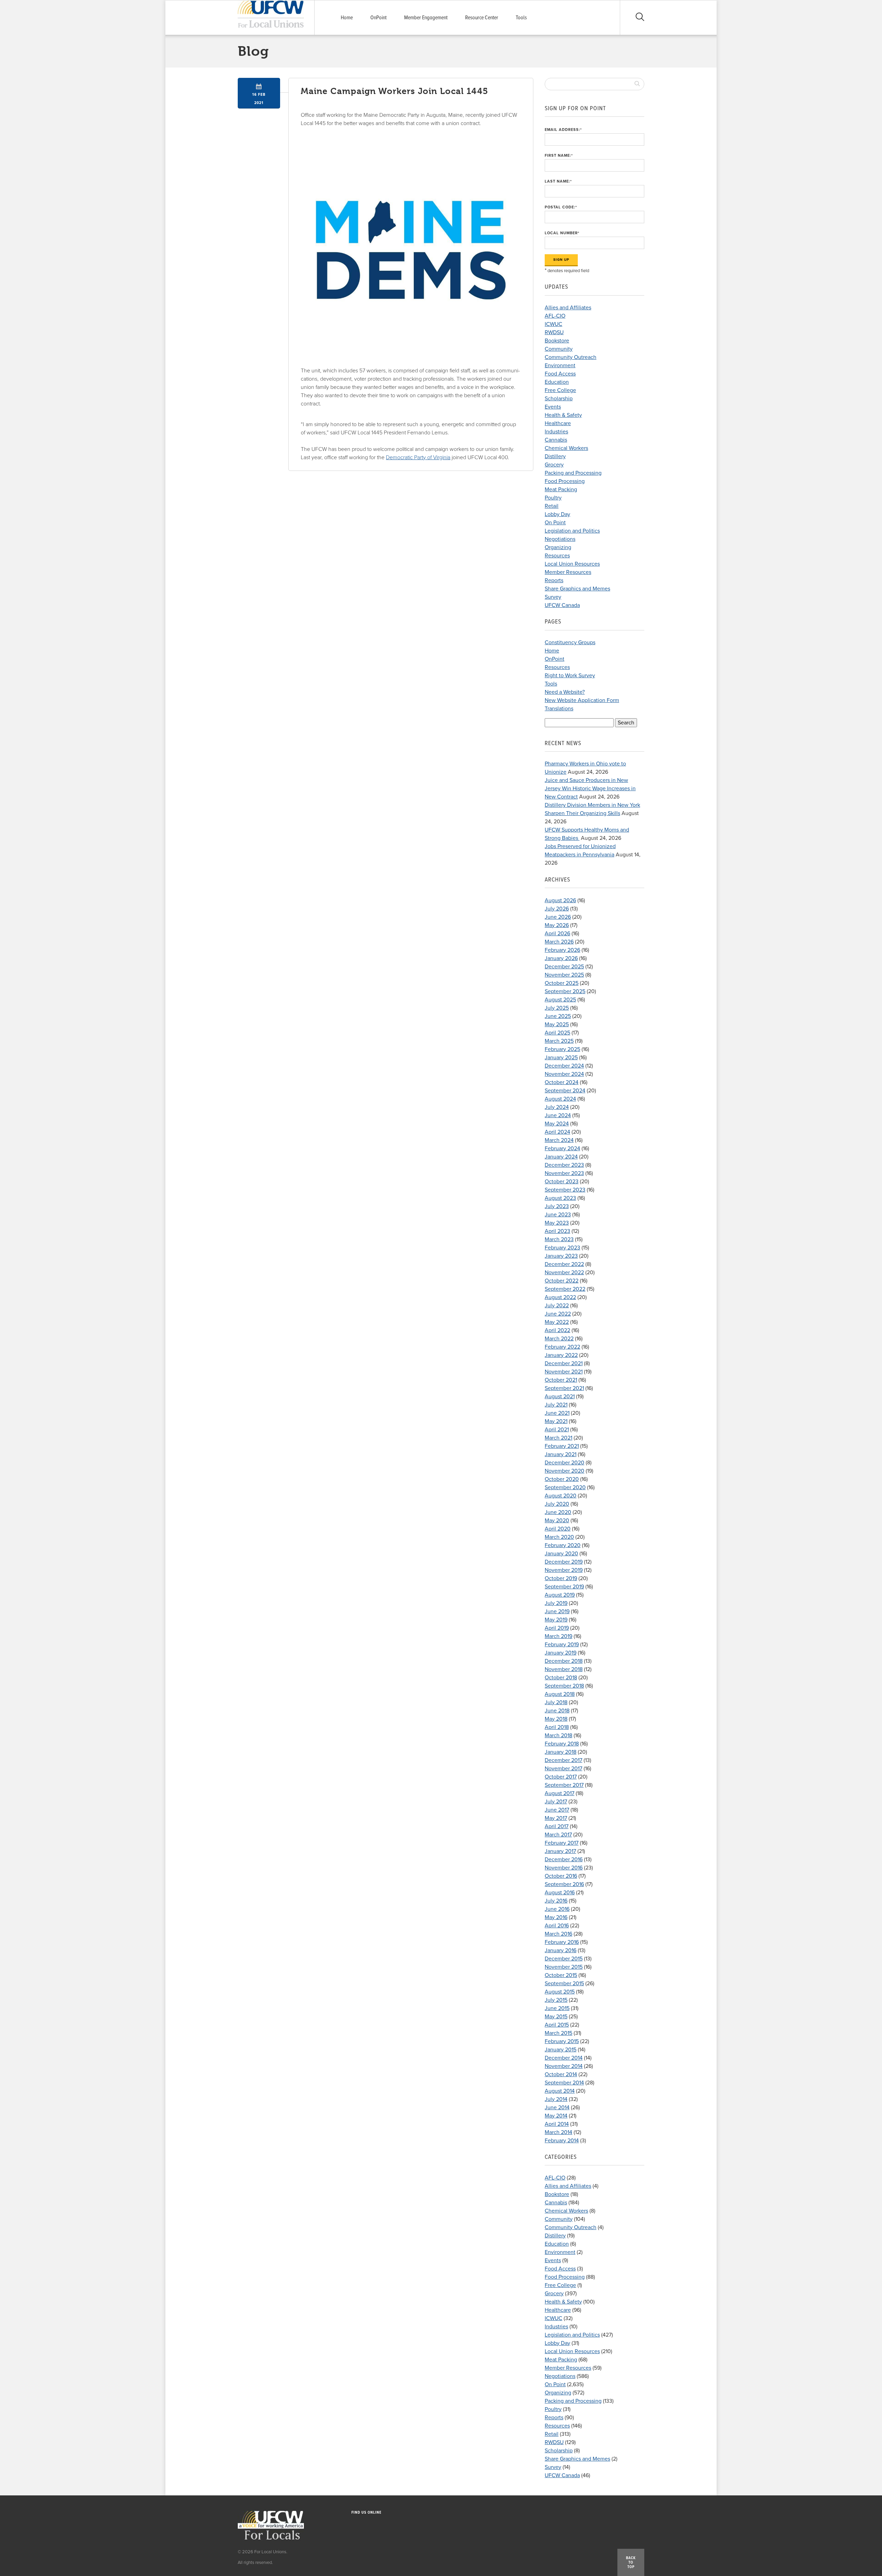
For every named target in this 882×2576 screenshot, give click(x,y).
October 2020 (562, 1479)
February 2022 (562, 1347)
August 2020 (561, 1496)
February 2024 (562, 1148)
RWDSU (554, 332)
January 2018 (561, 1752)
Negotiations (560, 539)
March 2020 (559, 1537)
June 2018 (557, 1711)
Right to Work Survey (570, 676)
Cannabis (556, 440)
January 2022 (561, 1355)
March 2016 (558, 1934)
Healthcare (558, 423)
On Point (555, 523)
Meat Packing (561, 490)
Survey (553, 597)
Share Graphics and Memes (577, 589)
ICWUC (553, 324)
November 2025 (564, 975)
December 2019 (564, 1562)
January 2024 (561, 1157)
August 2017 (560, 1793)
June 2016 (557, 1909)
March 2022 (559, 1339)
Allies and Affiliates (568, 308)
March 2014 (558, 2132)
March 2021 (558, 1438)
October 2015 (561, 1975)
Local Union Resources (572, 564)
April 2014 (557, 2124)
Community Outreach (571, 357)
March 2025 (559, 1041)
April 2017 (557, 1826)
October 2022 (562, 1281)
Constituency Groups (570, 642)
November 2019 (564, 1570)
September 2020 (565, 1487)
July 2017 (556, 1802)
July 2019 (556, 1603)
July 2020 (557, 1504)
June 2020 (558, 1512)
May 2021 (556, 1421)
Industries (556, 432)
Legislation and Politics (572, 531)
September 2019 (564, 1587)
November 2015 (564, 1967)
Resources (557, 556)
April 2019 (557, 1628)
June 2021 (557, 1413)
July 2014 (556, 2099)
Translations (559, 709)
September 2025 (565, 991)
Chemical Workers (566, 448)
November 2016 (564, 1868)
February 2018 (562, 1744)
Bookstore (557, 341)
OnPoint (378, 18)
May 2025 (557, 1024)
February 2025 (562, 1049)
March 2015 (558, 2033)
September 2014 (564, 2083)
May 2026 (557, 925)
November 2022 (564, 1272)
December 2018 (564, 1661)
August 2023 (560, 1198)
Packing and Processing (573, 473)
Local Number (562, 233)
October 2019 (561, 1578)
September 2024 (565, 1091)
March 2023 (559, 1239)
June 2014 (557, 2108)
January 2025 (561, 1058)
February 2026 (562, 950)
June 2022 (558, 1314)
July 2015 (556, 2000)
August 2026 (560, 900)
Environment (560, 365)
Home (347, 18)
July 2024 (557, 1107)
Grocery (554, 465)
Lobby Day (557, 514)
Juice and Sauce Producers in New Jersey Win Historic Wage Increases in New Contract (590, 789)
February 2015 (562, 2041)
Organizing (558, 547)
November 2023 (564, 1173)
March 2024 (559, 1140)
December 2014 (564, 2058)
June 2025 (558, 1016)
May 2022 (557, 1322)
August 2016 (560, 1893)
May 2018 (556, 1719)
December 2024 (564, 1066)
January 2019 (561, 1653)
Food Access (560, 374)
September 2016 (564, 1884)
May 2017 (556, 1818)
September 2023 (565, 1190)
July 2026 (557, 909)
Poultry (553, 498)
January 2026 (561, 958)
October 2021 (561, 1380)
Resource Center (482, 18)
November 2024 (564, 1074)
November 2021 (564, 1372)
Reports (554, 580)
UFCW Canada (562, 605)
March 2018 (558, 1735)
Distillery (555, 456)
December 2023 (564, 1165)
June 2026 (558, 917)
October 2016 (561, 1876)
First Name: (559, 156)
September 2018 (564, 1686)
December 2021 (564, 1363)
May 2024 (557, 1124)
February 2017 (562, 1843)
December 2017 (563, 1760)
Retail (552, 506)
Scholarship (559, 399)
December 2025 (564, 967)
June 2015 (557, 2008)
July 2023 (557, 1206)
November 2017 (563, 1769)
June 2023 (558, 1215)
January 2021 (561, 1454)
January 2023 (561, 1256)
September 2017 (564, 1785)
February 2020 (563, 1545)
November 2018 (564, 1669)
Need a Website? (565, 692)
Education (557, 382)
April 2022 (557, 1330)
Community (559, 349)
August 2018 (560, 1694)
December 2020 (565, 1463)
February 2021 (562, 1446)
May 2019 (556, 1620)
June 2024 (558, 1115)
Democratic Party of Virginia (418, 457)
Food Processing (565, 481)
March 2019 (558, 1636)
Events (553, 407)
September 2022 (565, 1289)
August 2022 (560, 1297)
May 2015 (556, 2017)
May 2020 (557, 1521)
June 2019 (557, 1611)
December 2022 (564, 1264)
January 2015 (561, 2050)
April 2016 (557, 1926)
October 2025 (562, 983)
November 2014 (564, 2066)
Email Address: (563, 130)
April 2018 (557, 1727)
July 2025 (557, 1008)
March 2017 (558, 1835)
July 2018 (556, 1702)
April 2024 (557, 1132)
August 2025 (560, 1000)
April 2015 (557, 2025)
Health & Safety (563, 415)
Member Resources (568, 572)
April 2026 (557, 934)
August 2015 (560, 1992)
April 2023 (557, 1231)
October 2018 (561, 1678)
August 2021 (560, 1397)
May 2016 (556, 1917)
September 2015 (564, 1983)
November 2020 (565, 1471)
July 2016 (556, 1901)
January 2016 (561, 1950)
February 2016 (562, 1942)
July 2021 (556, 1405)
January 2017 (560, 1851)
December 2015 (564, 1959)
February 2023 (562, 1248)
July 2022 (557, 1306)
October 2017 (561, 1777)
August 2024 (560, 1099)
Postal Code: (561, 207)
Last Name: (558, 181)
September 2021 (564, 1388)
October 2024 (562, 1082)
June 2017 (557, 1810)
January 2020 (561, 1554)
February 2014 (562, 2141)
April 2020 (558, 1529)
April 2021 (557, 1430)
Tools (521, 18)
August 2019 (560, 1595)
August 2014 (560, 2091)
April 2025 (557, 1033)
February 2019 (562, 1645)
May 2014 (556, 2116)
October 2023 (562, 1182)
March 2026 (559, 942)
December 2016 (564, 1859)
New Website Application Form (582, 700)
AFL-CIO (555, 316)
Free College (560, 390)
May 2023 (557, 1223)
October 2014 (561, 2074)
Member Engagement (426, 18)
